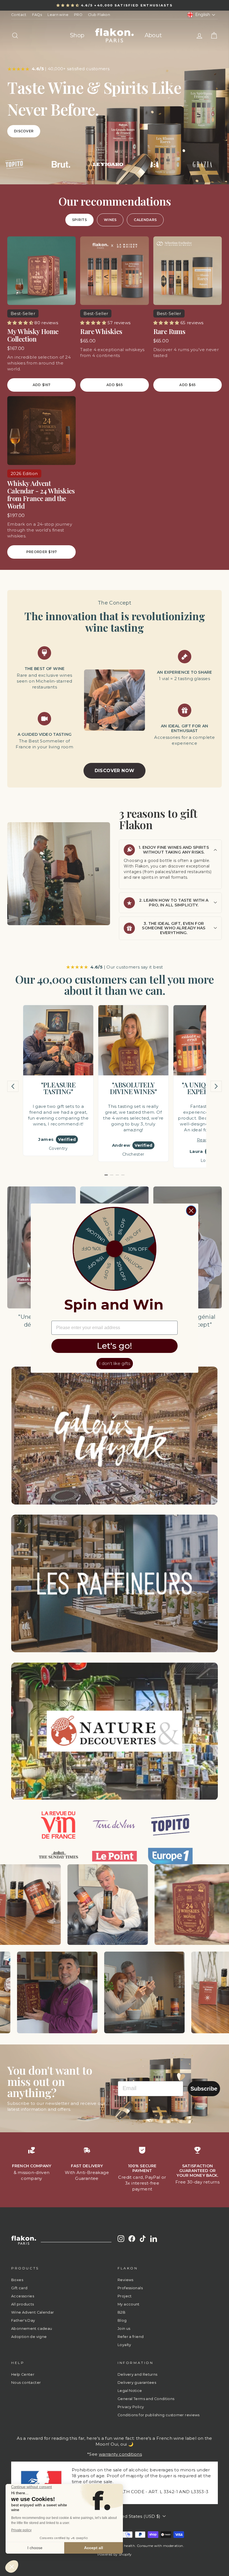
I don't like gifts (115, 1363)
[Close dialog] (191, 1211)
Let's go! (115, 1346)
